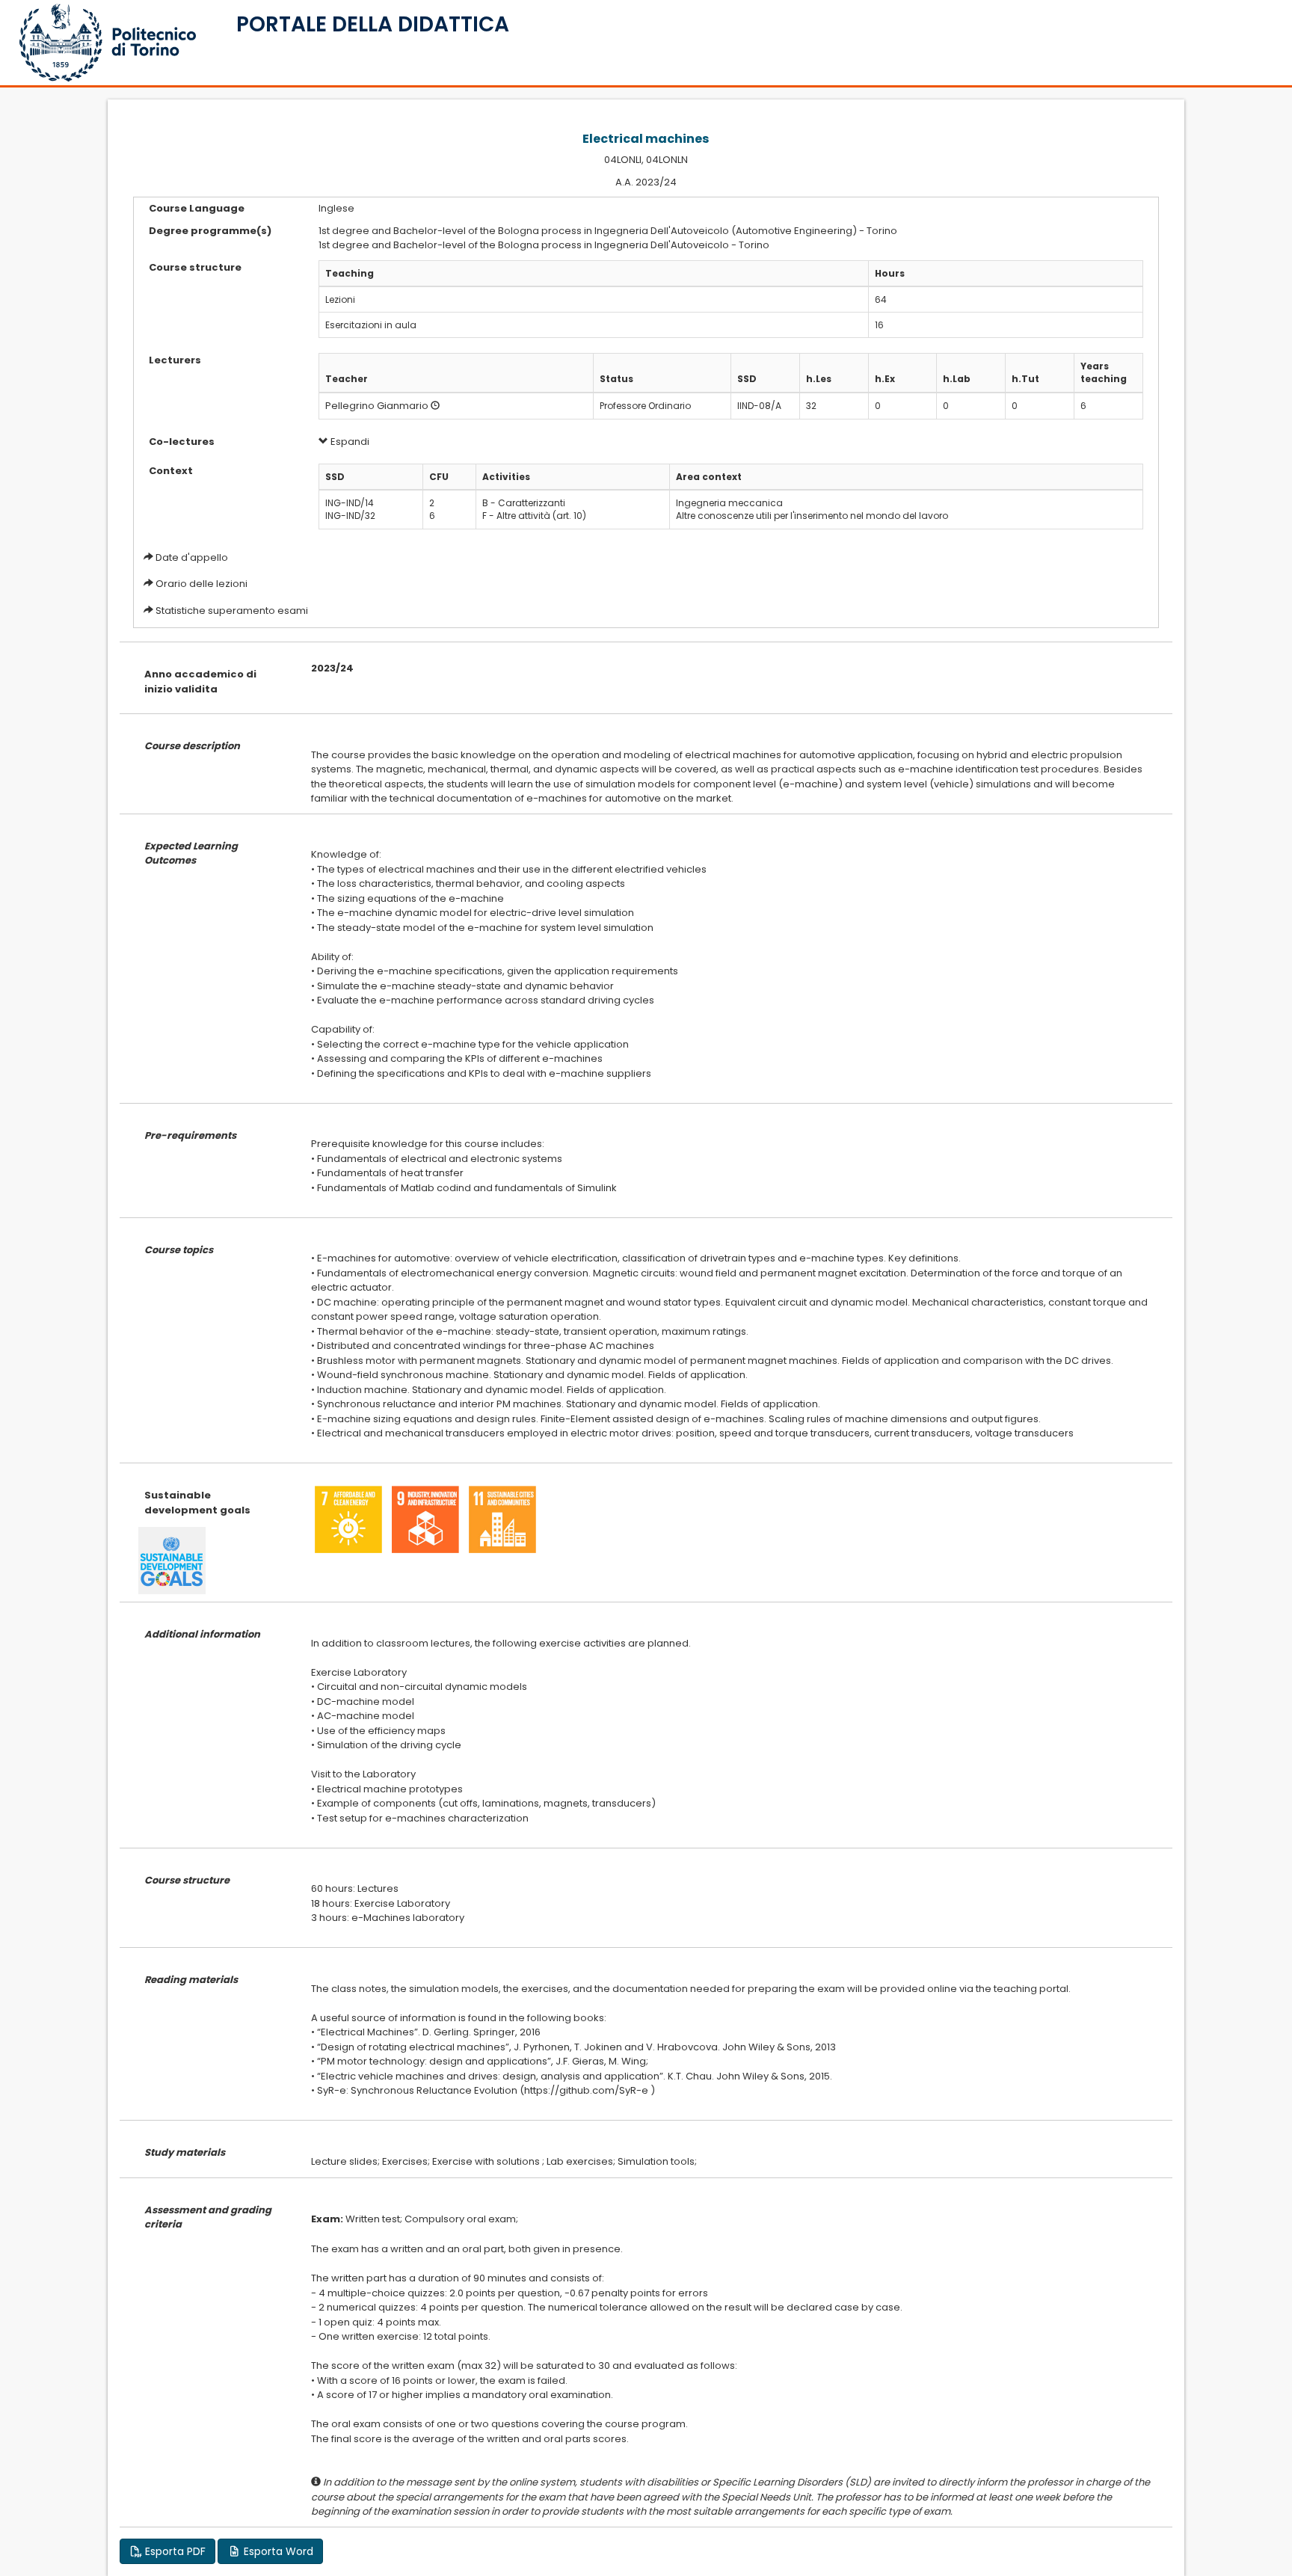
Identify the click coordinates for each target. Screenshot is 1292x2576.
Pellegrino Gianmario (377, 406)
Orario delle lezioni (202, 584)
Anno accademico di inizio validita (200, 682)
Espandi (349, 442)
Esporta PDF (174, 2551)
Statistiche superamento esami (232, 611)
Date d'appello (192, 557)
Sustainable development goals (197, 1503)
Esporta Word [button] (277, 2551)
